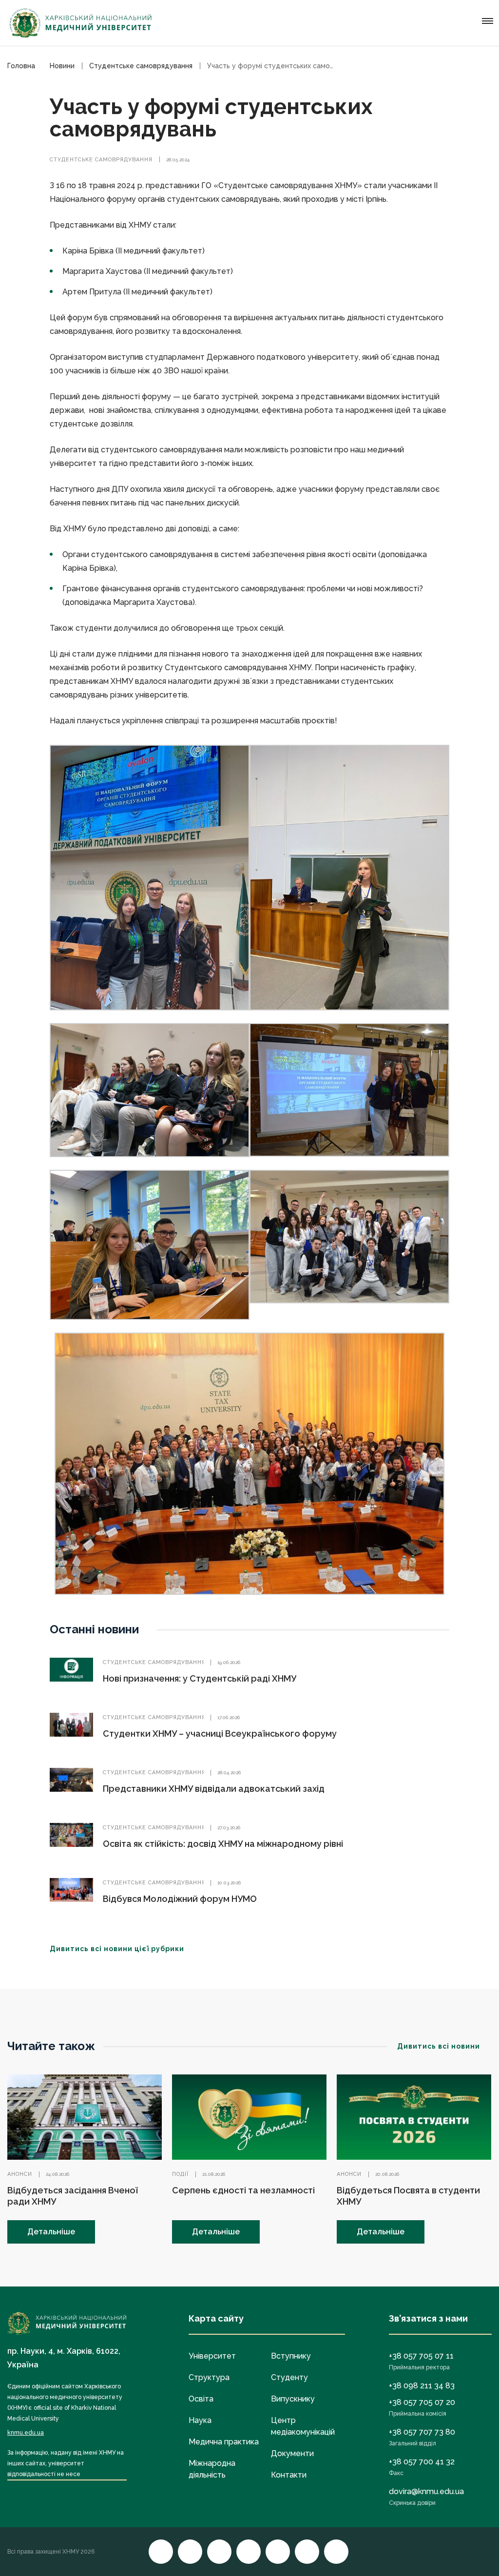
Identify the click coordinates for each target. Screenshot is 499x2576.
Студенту (289, 2377)
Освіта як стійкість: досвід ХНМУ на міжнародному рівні (223, 1844)
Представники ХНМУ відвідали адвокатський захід (214, 1789)
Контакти (289, 2475)
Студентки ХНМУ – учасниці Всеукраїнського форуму (220, 1733)
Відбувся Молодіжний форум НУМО (180, 1899)
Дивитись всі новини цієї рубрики (117, 1949)
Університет (212, 2356)
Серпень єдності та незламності (243, 2190)
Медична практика (224, 2442)
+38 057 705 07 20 (422, 2402)
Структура (209, 2377)
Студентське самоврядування (101, 160)
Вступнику (291, 2356)
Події (180, 2174)
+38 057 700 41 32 (422, 2462)
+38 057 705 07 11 (421, 2356)
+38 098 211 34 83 (422, 2386)
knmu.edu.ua (26, 2433)
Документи (292, 2453)
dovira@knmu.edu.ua (426, 2491)
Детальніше (51, 2232)
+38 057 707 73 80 (422, 2432)
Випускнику (293, 2399)
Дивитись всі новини (439, 2046)
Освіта (201, 2399)
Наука (200, 2420)
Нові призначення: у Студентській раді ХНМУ (200, 1678)
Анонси (20, 2174)
